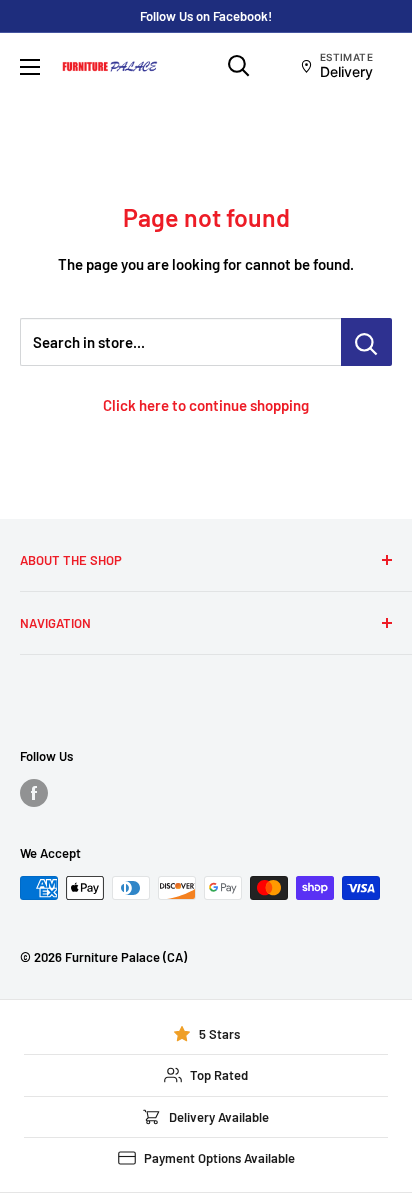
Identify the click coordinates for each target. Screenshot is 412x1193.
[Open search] (239, 66)
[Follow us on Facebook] (34, 793)
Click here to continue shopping (206, 405)
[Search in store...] (366, 342)
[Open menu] (30, 67)
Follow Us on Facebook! (206, 16)
